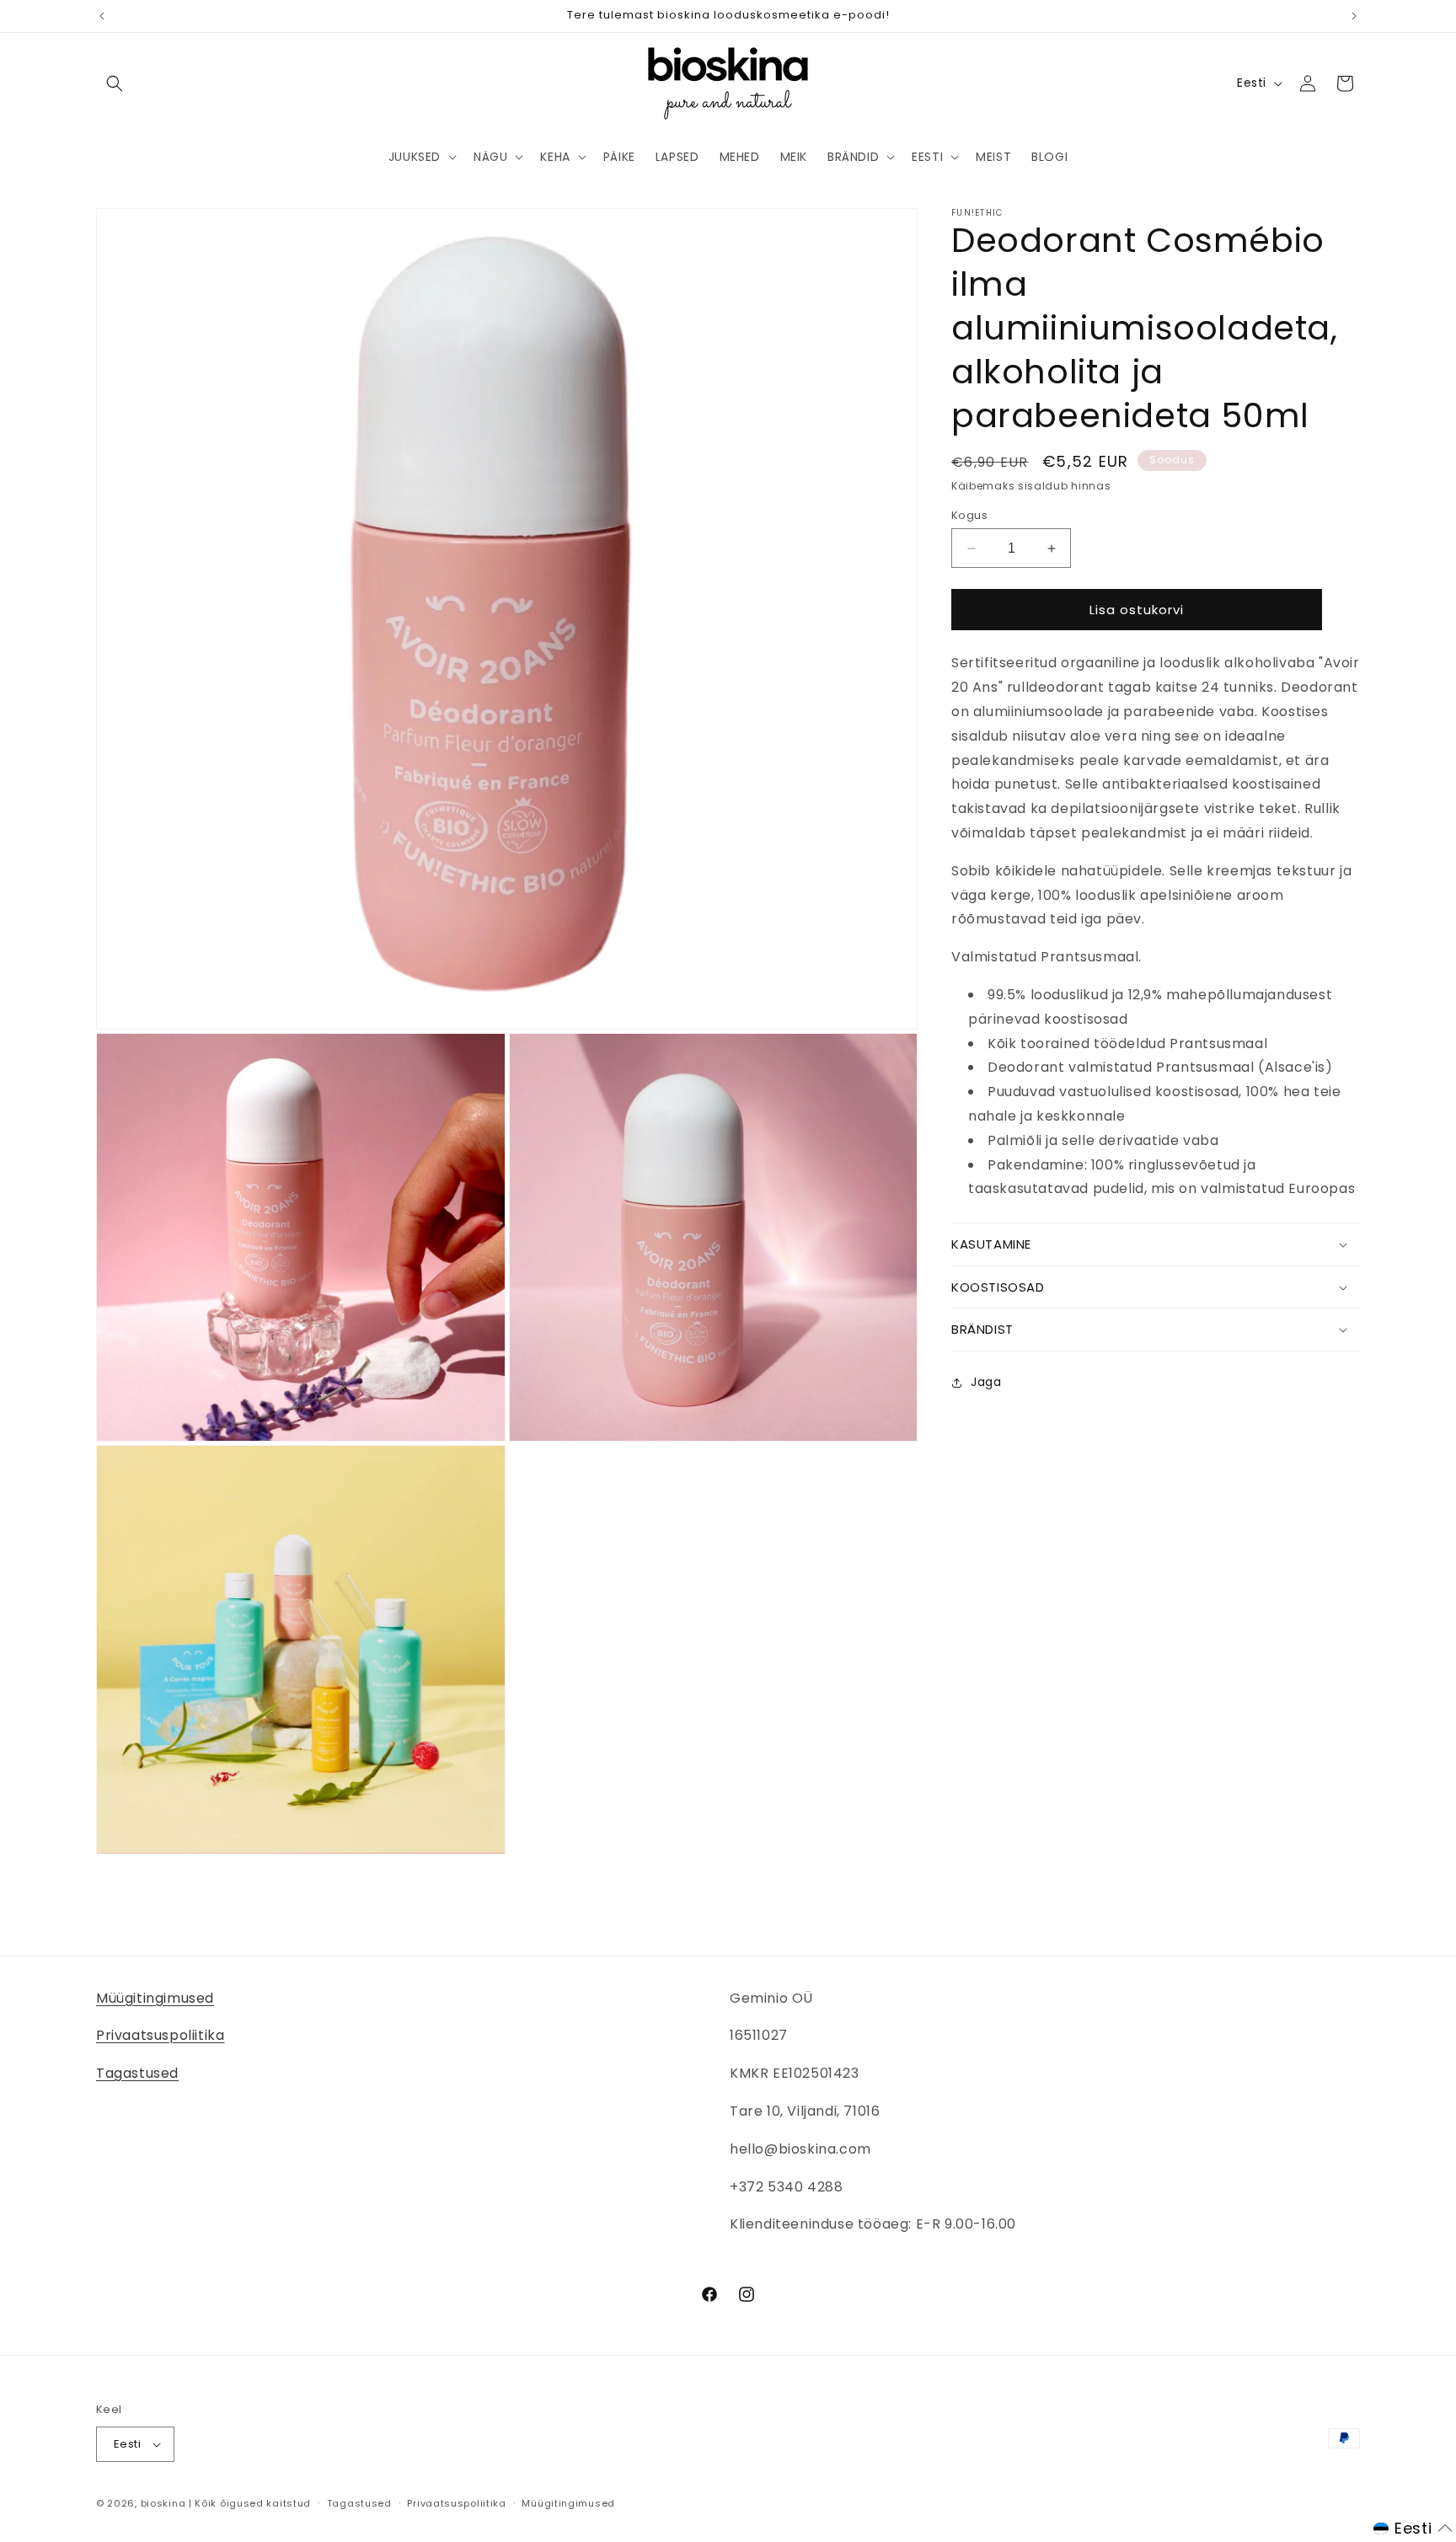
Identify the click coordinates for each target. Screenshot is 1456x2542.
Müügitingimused (155, 1998)
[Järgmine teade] (1354, 16)
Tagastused (137, 2073)
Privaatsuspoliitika (160, 2035)
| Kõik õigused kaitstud (250, 2503)
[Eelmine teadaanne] (102, 16)
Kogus (969, 515)
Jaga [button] (986, 1382)
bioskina (163, 2503)
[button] (115, 83)
